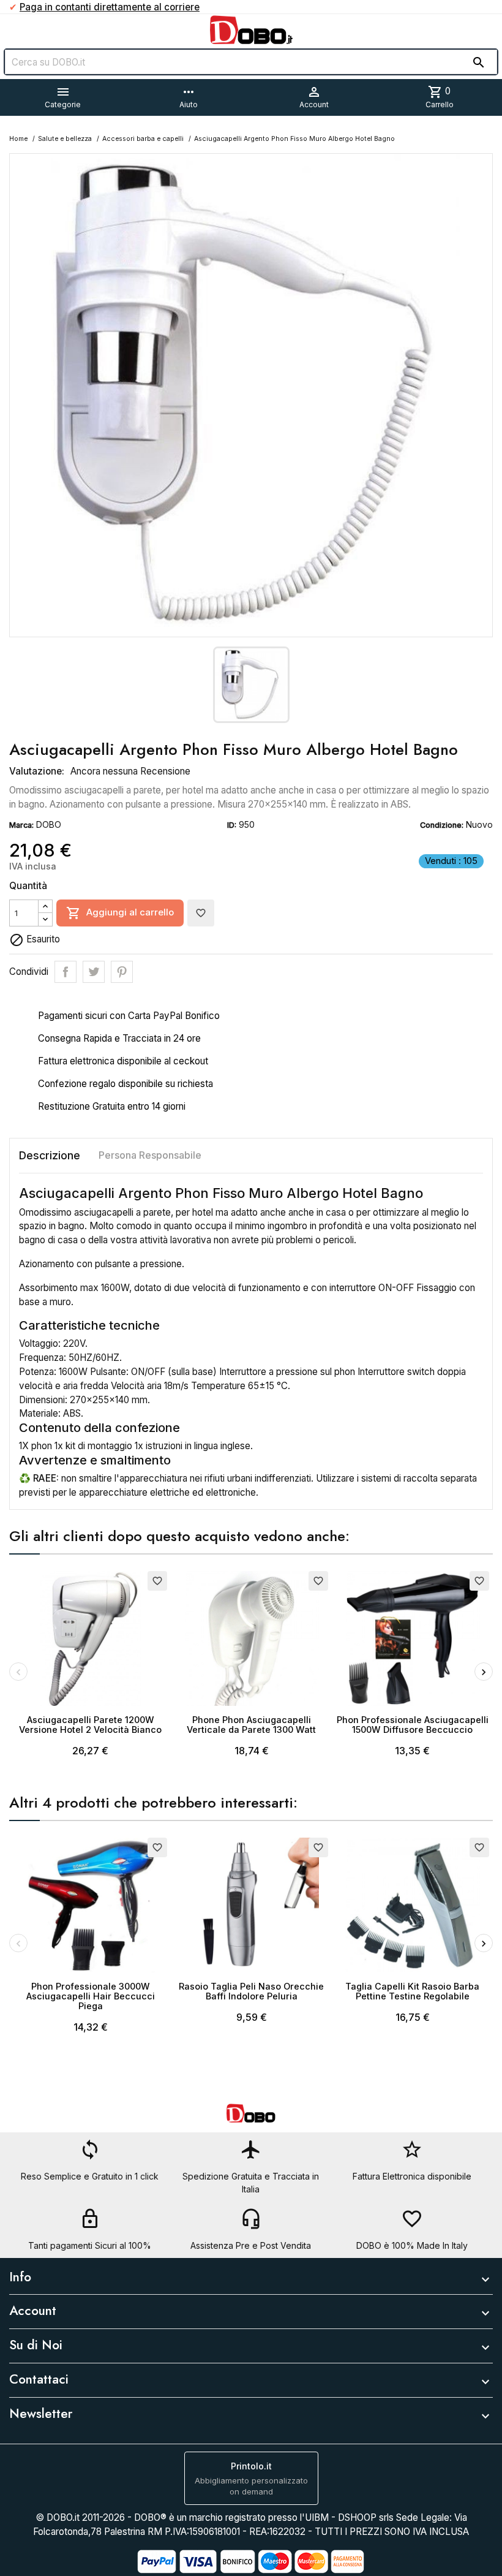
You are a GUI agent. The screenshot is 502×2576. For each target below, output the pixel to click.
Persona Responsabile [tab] (150, 1155)
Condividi (66, 972)
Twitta (94, 972)
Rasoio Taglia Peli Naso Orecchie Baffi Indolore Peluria (251, 1991)
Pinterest (122, 972)
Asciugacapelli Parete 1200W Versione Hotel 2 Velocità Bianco (90, 1725)
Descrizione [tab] (50, 1155)
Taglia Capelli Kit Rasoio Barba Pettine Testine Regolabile (412, 1991)
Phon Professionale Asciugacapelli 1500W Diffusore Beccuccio (413, 1725)
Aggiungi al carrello (120, 913)
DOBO (49, 824)
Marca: (21, 825)
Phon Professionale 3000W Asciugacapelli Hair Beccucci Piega (91, 1996)
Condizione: (442, 825)
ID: (232, 825)
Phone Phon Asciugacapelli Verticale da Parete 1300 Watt (251, 1725)
